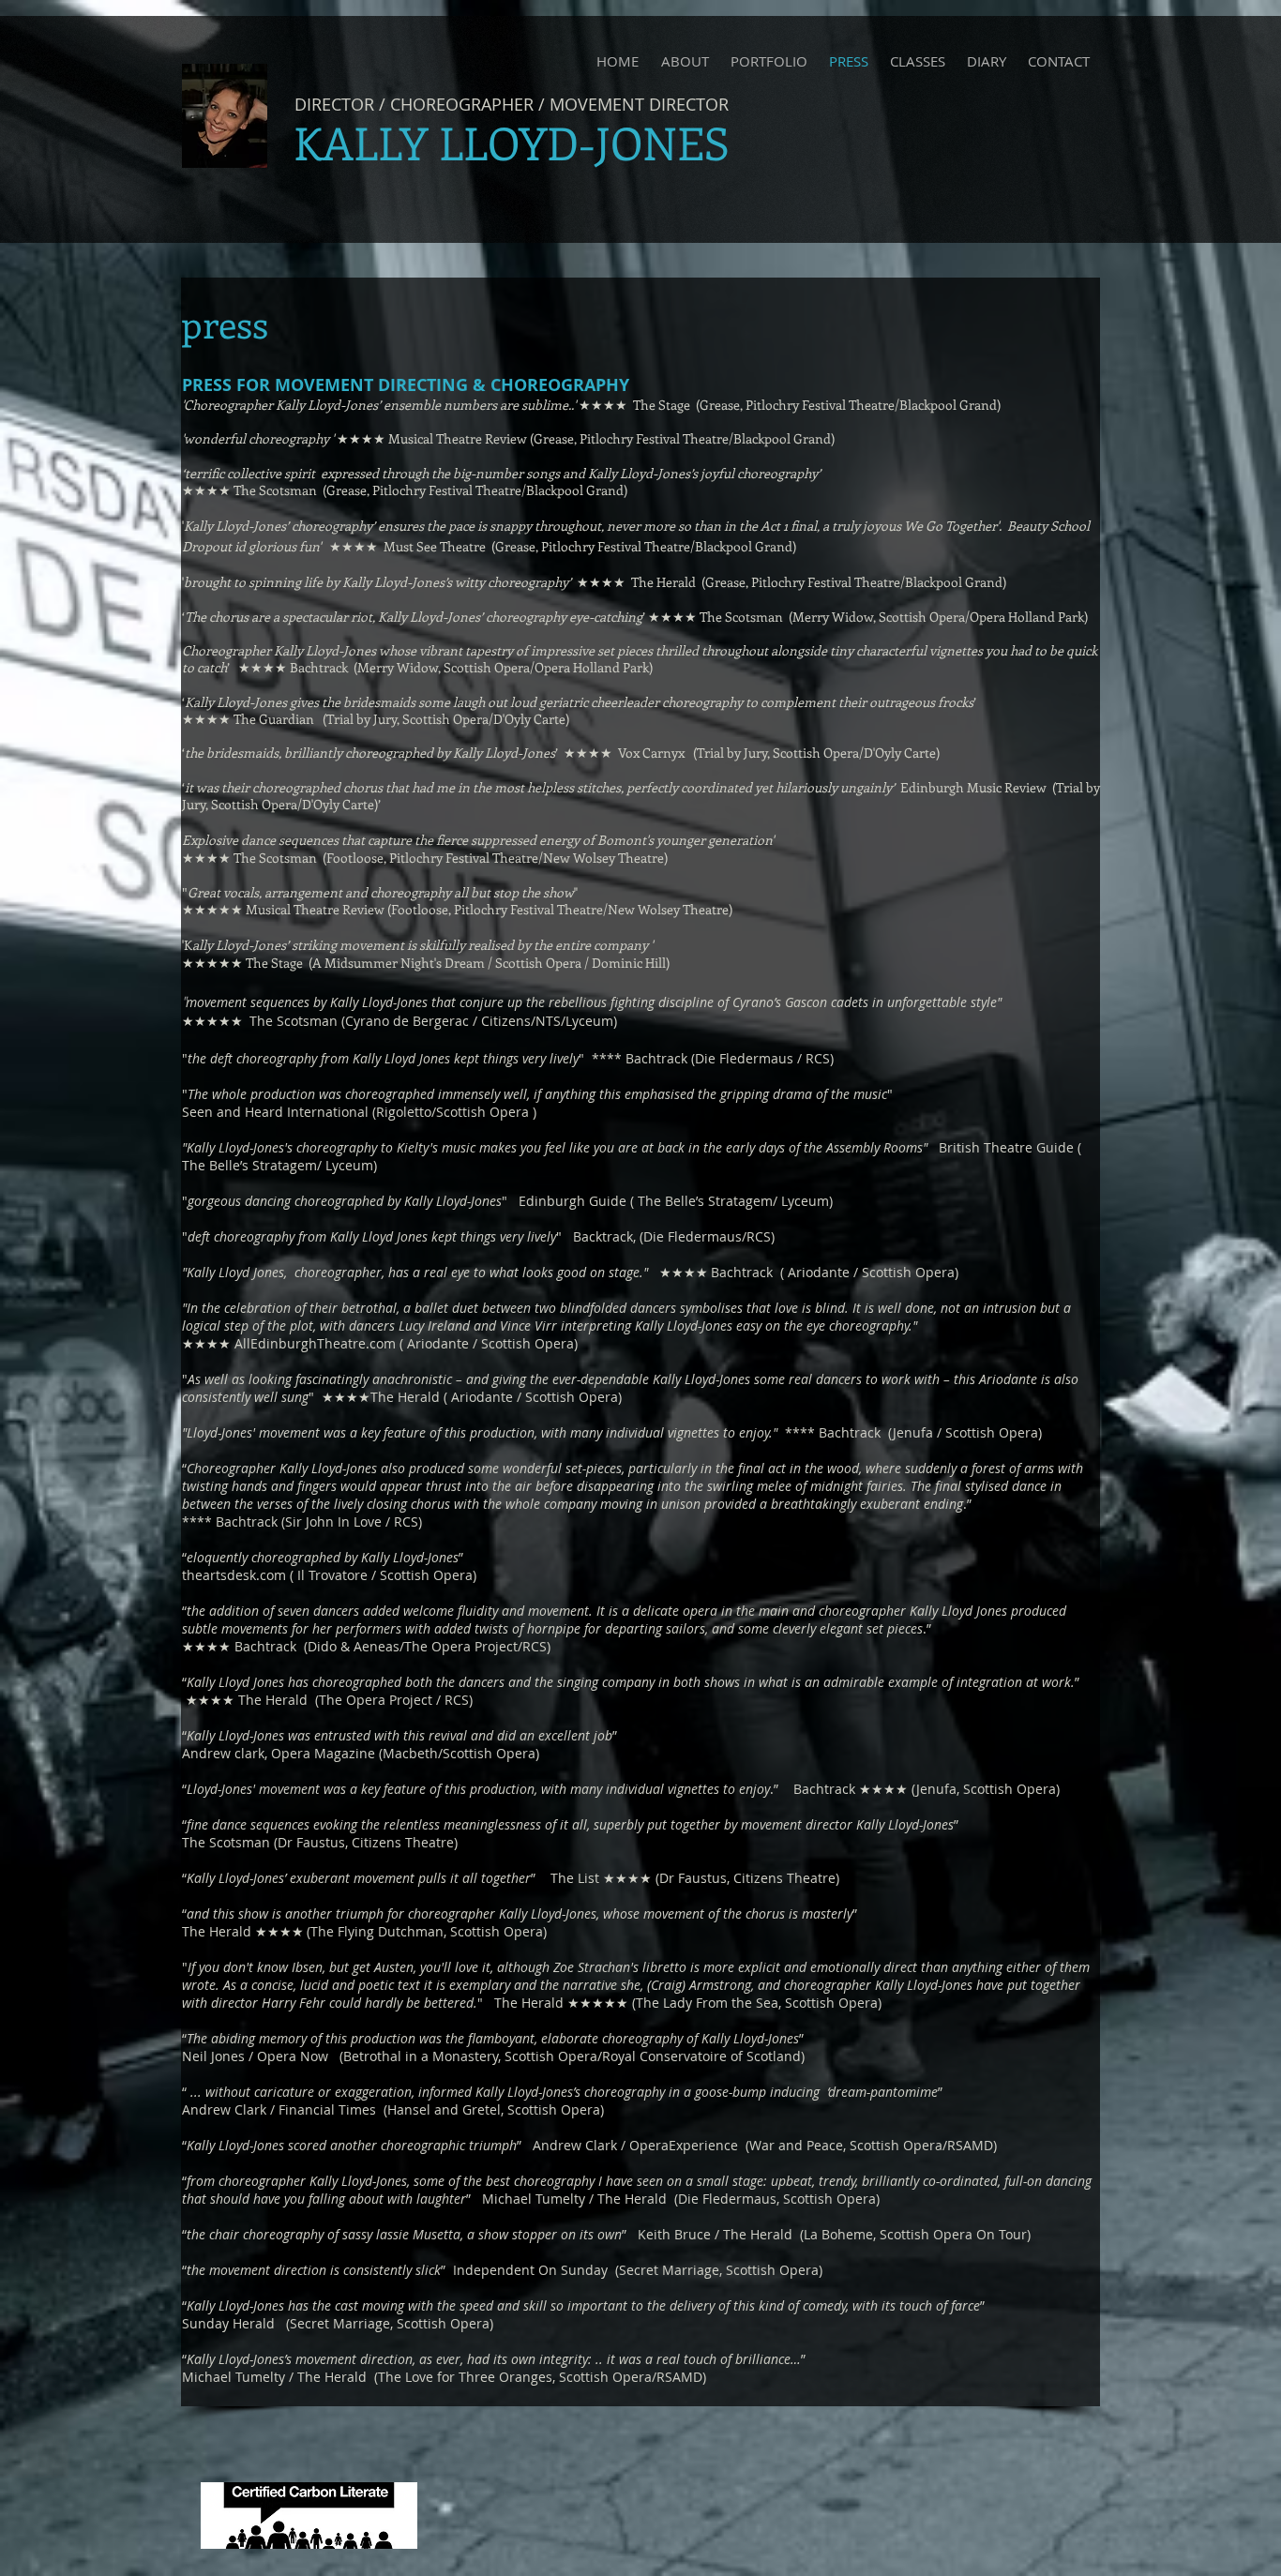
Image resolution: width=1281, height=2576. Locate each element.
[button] (769, 61)
